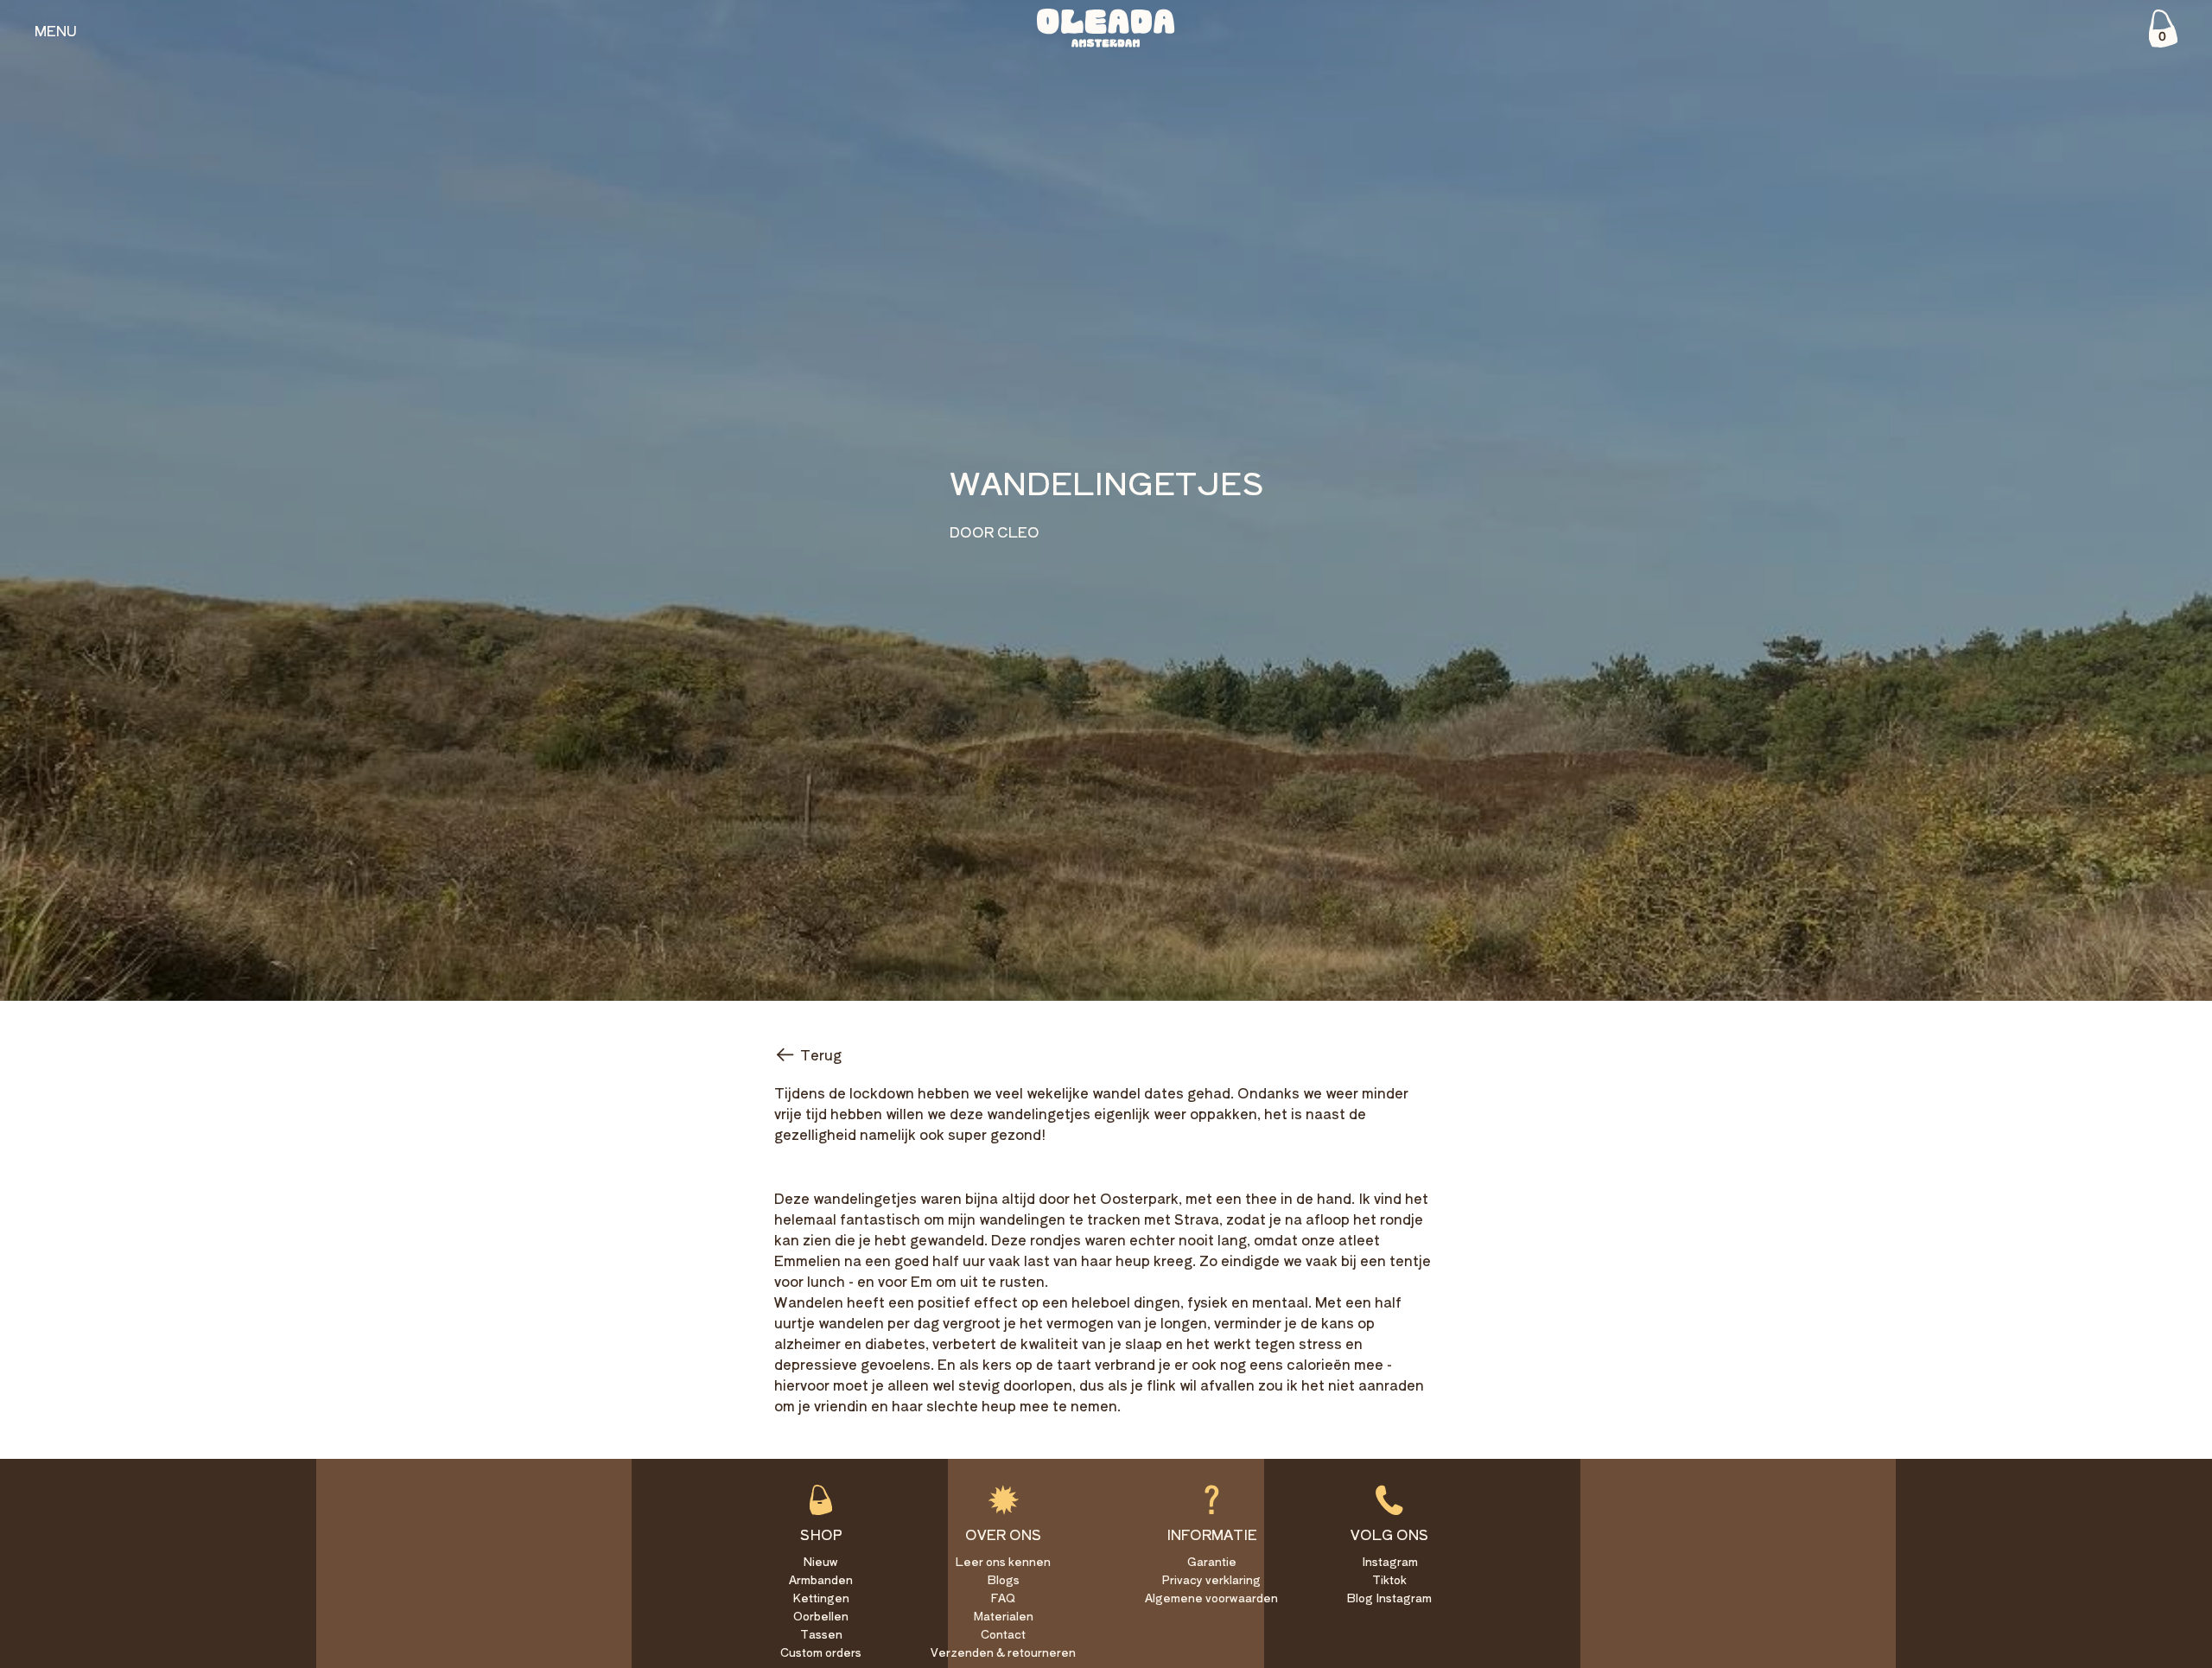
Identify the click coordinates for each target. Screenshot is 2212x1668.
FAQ (1003, 1598)
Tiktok (1389, 1579)
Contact (1003, 1634)
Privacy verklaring (1211, 1579)
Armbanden (821, 1579)
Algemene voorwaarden (1211, 1598)
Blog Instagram (1389, 1598)
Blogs (1004, 1579)
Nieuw (821, 1561)
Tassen (821, 1634)
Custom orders (821, 1652)
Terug (821, 1054)
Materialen (1004, 1616)
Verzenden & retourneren (1003, 1652)
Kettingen (821, 1598)
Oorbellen (821, 1616)
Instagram (1390, 1561)
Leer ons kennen (1003, 1561)
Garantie (1212, 1561)
